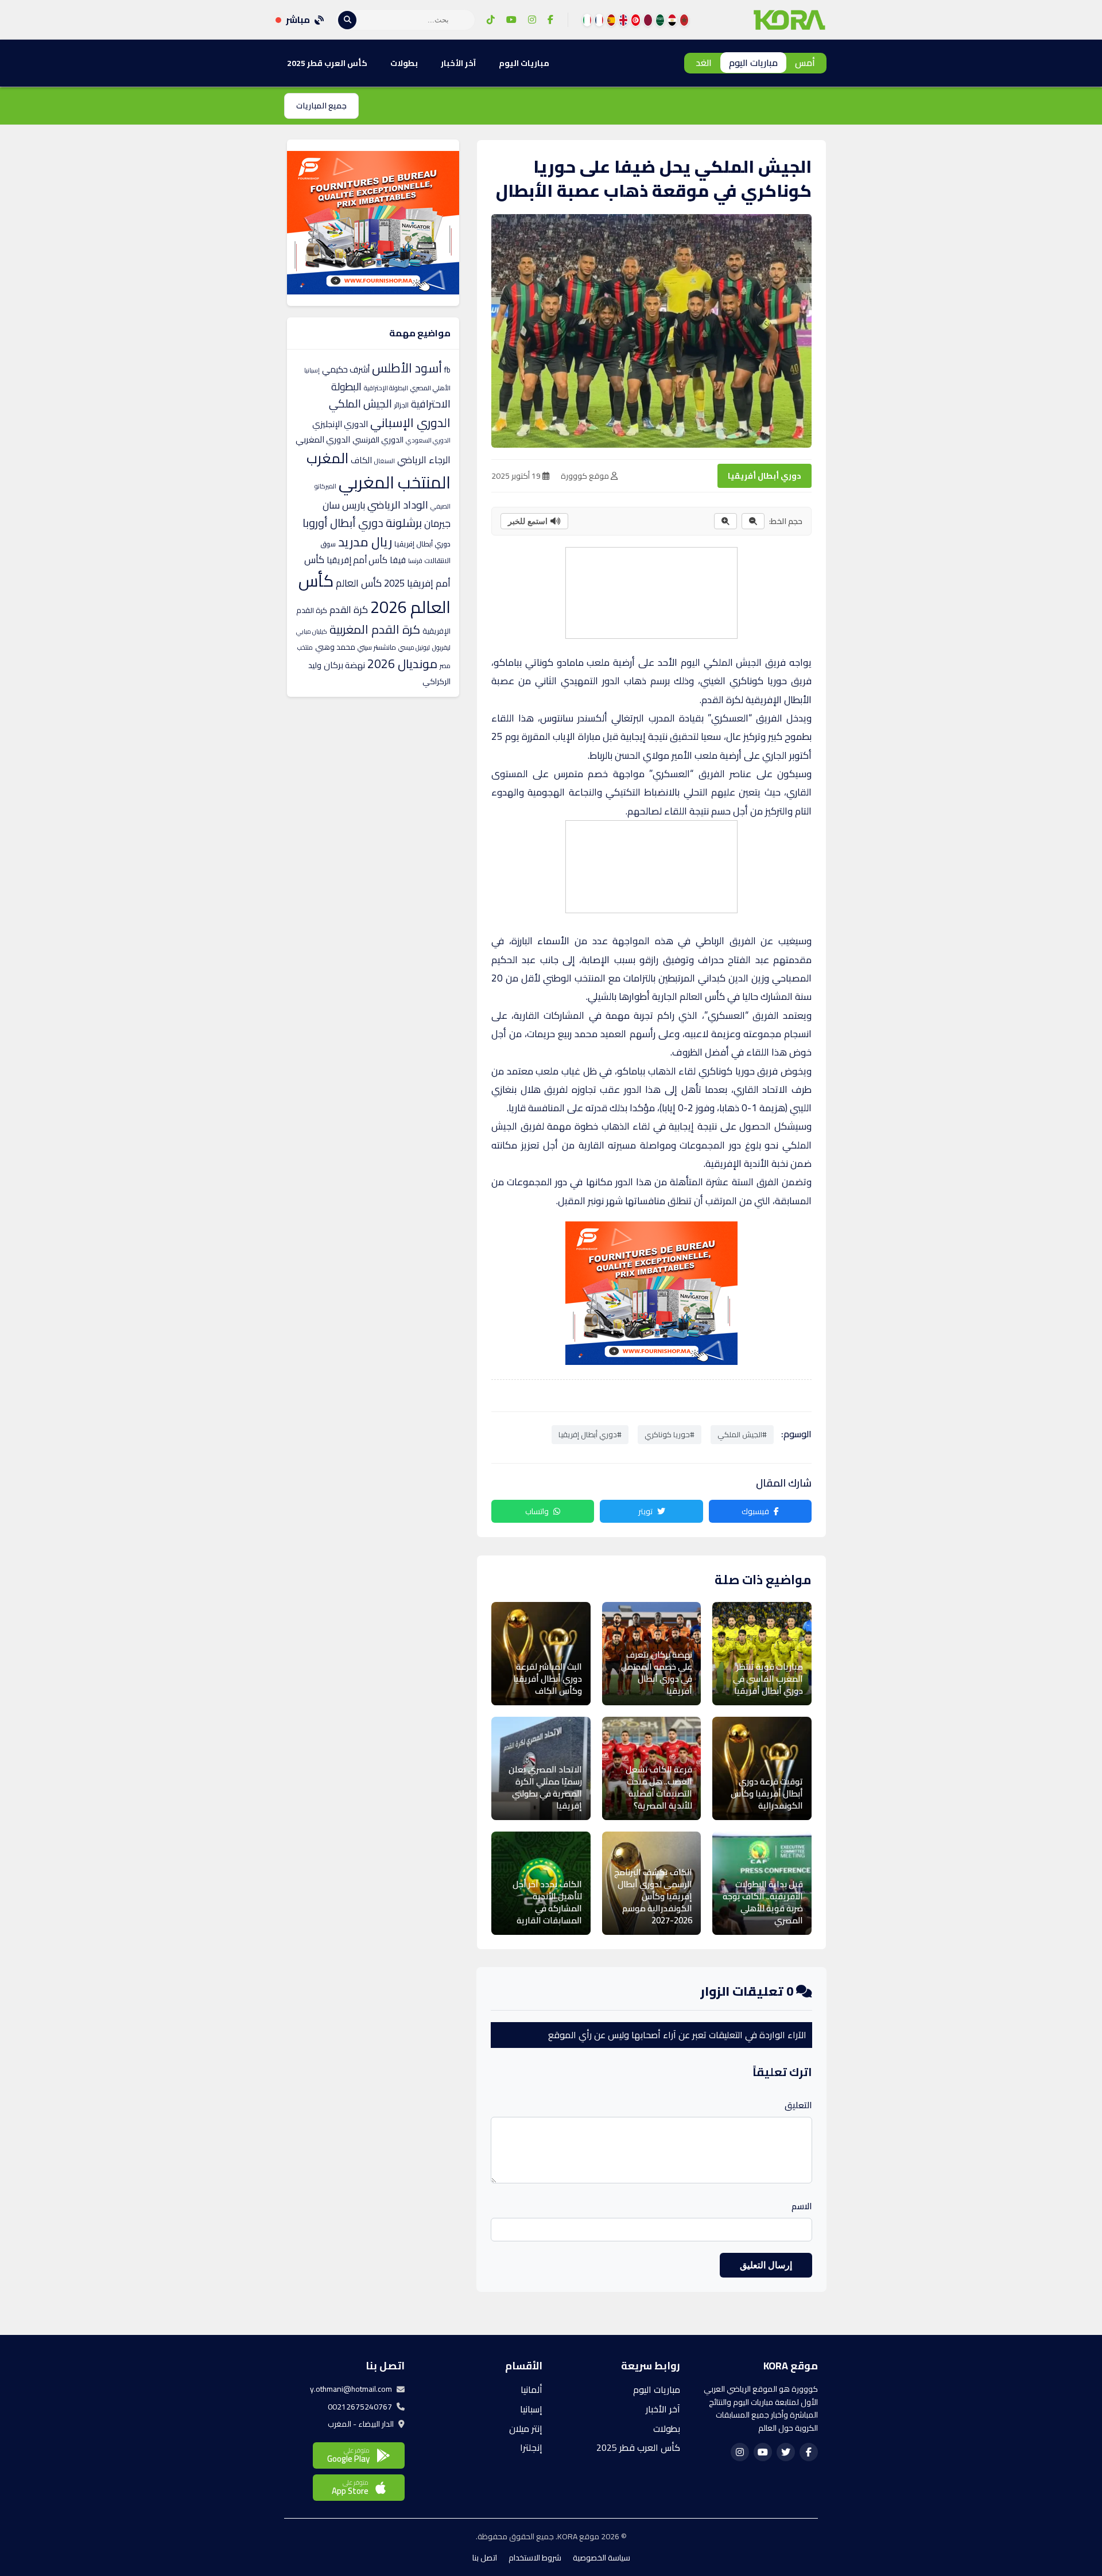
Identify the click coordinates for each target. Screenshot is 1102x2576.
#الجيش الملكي (742, 1434)
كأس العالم (359, 583)
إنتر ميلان (526, 2428)
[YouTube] (511, 20)
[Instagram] (532, 20)
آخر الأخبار (458, 63)
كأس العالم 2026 (375, 594)
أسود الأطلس (407, 368)
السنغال (385, 461)
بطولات (404, 63)
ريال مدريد (365, 542)
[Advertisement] (651, 591)
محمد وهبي (335, 647)
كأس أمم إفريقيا (357, 560)
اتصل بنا (485, 2558)
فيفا (398, 560)
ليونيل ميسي (414, 647)
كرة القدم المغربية (375, 629)
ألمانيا (531, 2389)
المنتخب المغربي (395, 482)
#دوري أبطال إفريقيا (590, 1434)
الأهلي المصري (430, 388)
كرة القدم (349, 610)
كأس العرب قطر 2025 (327, 63)
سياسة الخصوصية (602, 2558)
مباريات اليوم (753, 63)
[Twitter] (786, 2452)
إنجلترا (531, 2447)
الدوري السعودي (428, 440)
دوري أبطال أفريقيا (765, 476)
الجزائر (401, 405)
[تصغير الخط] (753, 521)
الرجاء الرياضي (424, 460)
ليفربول (441, 647)
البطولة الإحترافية (386, 388)
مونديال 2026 (402, 664)
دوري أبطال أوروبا (343, 523)
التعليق (798, 2105)
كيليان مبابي (312, 631)
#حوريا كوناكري (670, 1434)
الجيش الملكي (733, 662)
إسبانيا (312, 370)
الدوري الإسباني (410, 422)
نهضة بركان (344, 665)
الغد (704, 63)
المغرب (327, 458)
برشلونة (404, 523)
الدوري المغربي (323, 439)
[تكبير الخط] (725, 521)
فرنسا (415, 561)
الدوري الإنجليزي (340, 424)
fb (447, 370)
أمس (805, 63)
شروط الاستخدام (535, 2558)
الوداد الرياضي (398, 505)
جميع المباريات (321, 106)
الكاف (361, 460)
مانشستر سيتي (377, 647)
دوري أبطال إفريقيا (422, 544)
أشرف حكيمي (346, 369)
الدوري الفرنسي (378, 440)
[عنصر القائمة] (684, 20)
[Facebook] (550, 20)
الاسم (802, 2206)
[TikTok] (491, 20)
